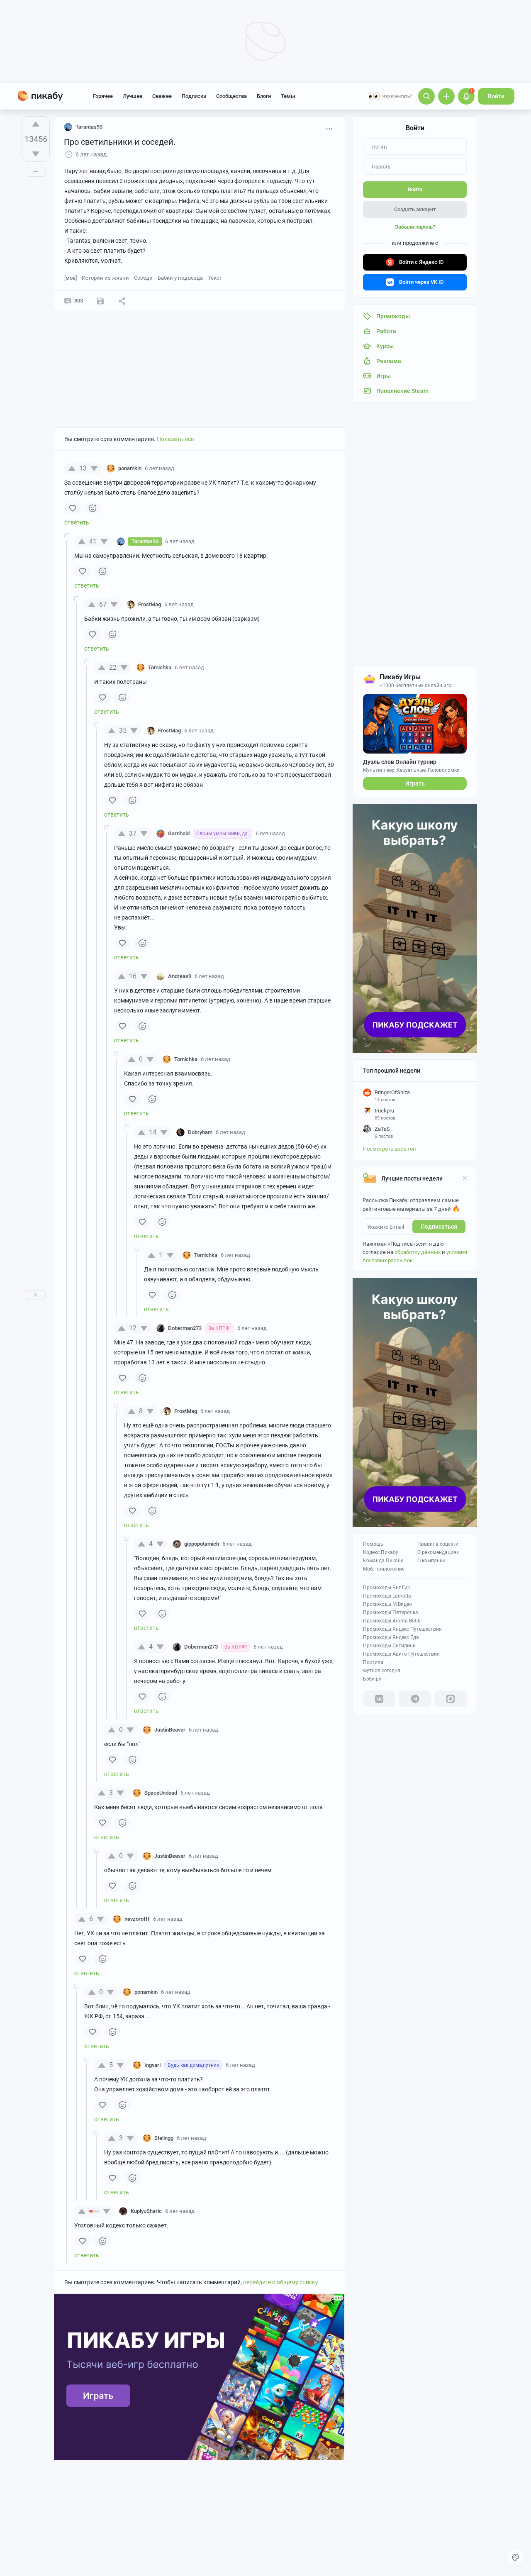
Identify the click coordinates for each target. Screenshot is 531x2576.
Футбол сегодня (382, 1671)
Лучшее (133, 96)
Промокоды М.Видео (387, 1604)
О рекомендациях (438, 1552)
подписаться (439, 1227)
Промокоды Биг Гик (386, 1588)
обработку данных (418, 1252)
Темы (288, 96)
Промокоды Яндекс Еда (391, 1637)
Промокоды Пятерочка (391, 1612)
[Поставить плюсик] (36, 124)
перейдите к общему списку (281, 2282)
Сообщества (231, 96)
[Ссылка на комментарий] (190, 468)
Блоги (264, 96)
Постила (373, 1662)
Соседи (143, 278)
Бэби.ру (372, 1679)
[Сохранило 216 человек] (100, 301)
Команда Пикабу (383, 1561)
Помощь (373, 1544)
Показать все (175, 439)
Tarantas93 (89, 127)
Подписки (194, 96)
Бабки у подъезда (180, 278)
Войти (496, 96)
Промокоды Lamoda (387, 1596)
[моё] (71, 278)
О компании (431, 1561)
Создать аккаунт (415, 209)
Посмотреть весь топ (390, 1149)
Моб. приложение (384, 1569)
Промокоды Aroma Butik (392, 1621)
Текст (215, 278)
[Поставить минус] (36, 154)
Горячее (103, 96)
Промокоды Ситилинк (389, 1646)
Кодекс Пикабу (381, 1552)
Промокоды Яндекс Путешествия (402, 1629)
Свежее (162, 96)
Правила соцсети (438, 1544)
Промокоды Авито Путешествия (401, 1654)
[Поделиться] (122, 301)
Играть (415, 783)
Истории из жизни (105, 278)
